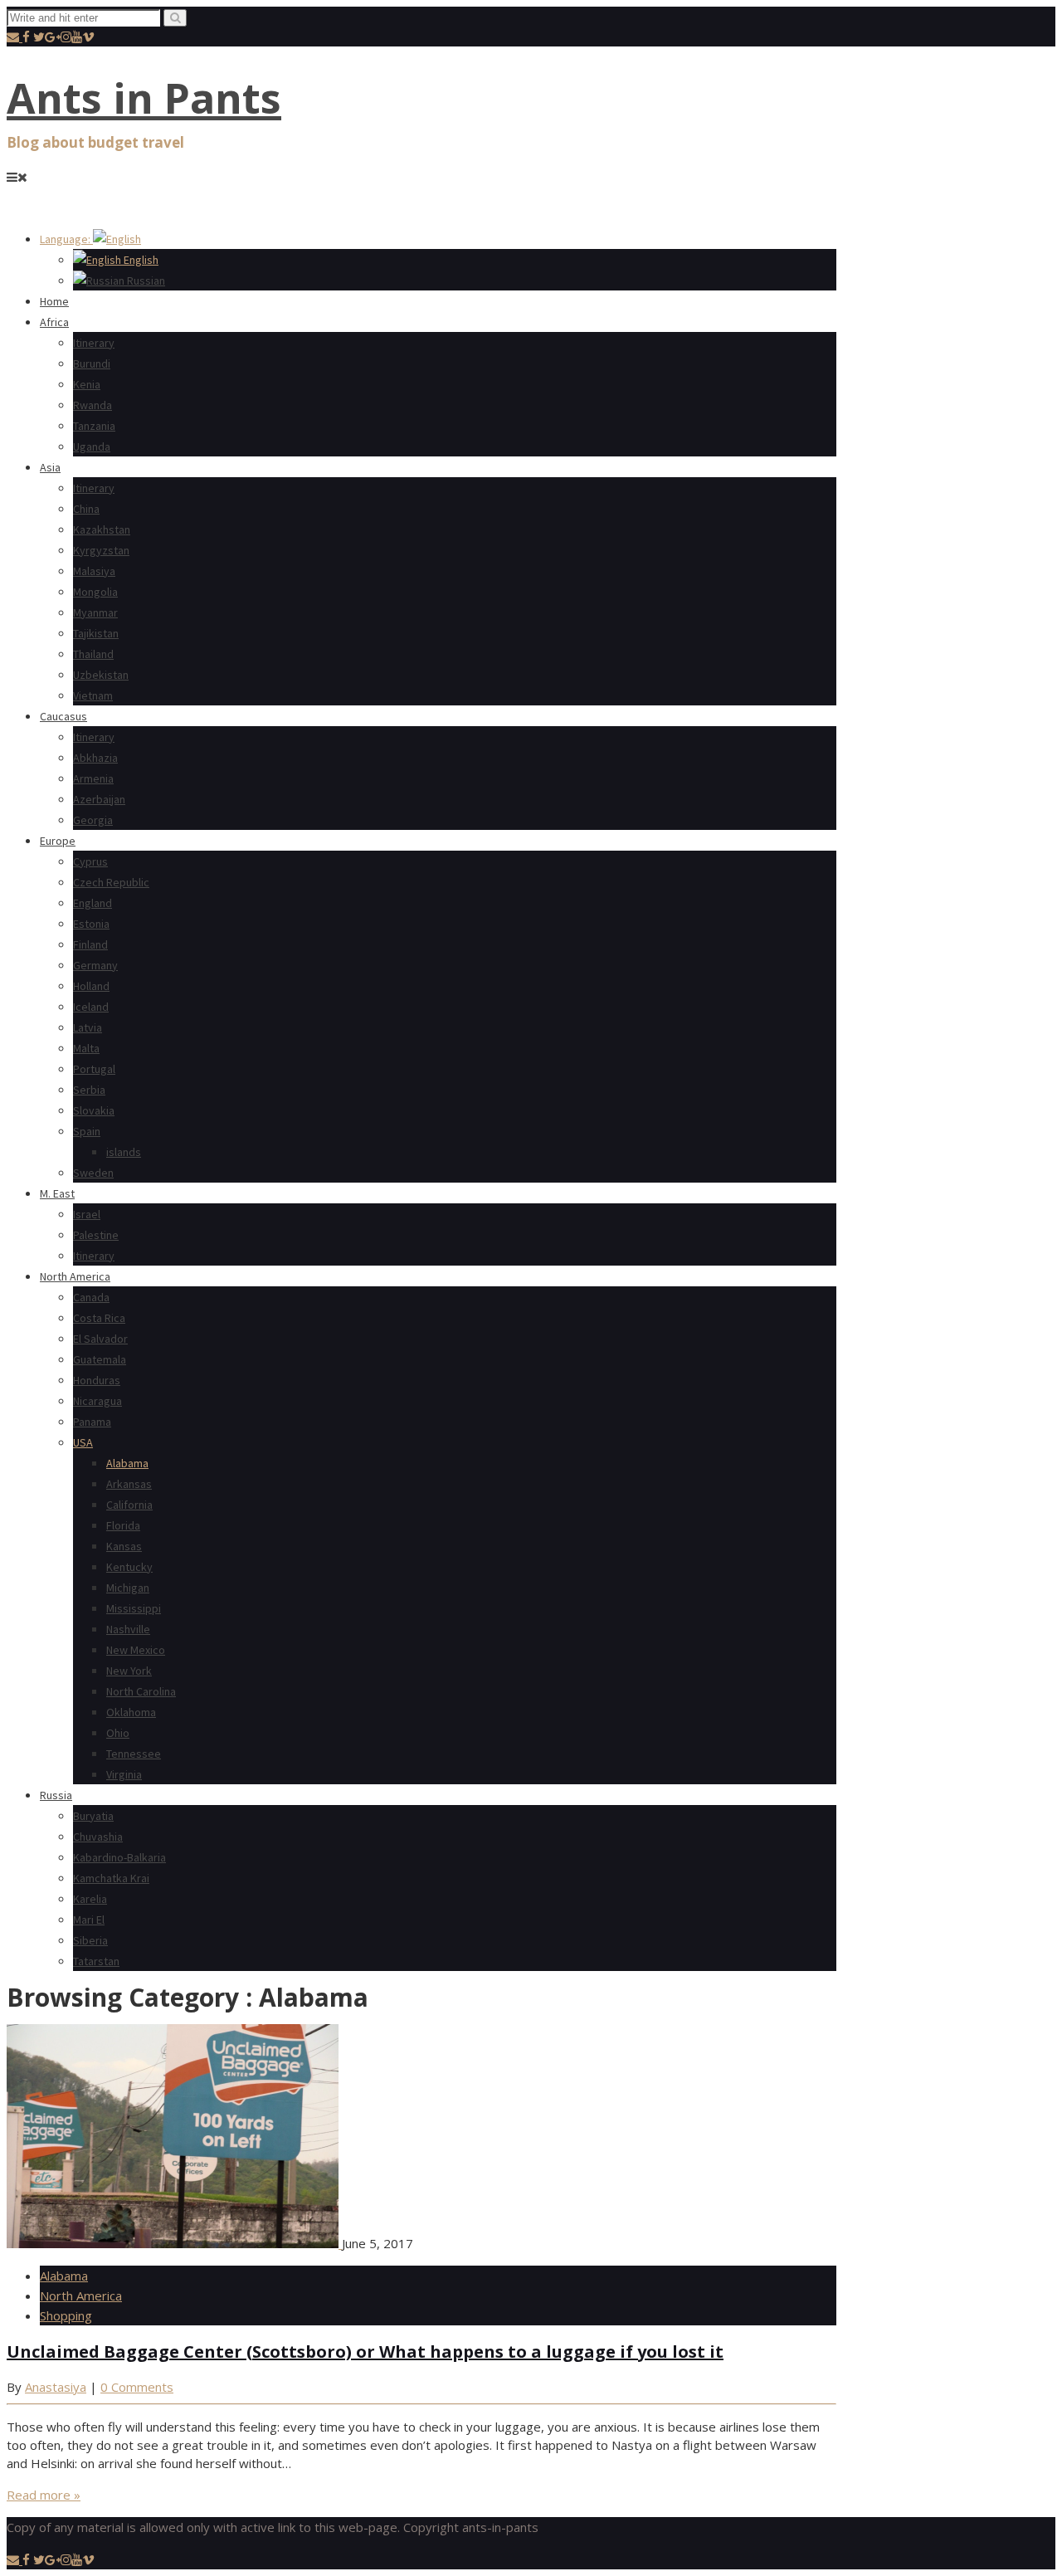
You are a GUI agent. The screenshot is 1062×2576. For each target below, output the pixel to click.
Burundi (92, 363)
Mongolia (95, 592)
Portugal (94, 1069)
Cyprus (90, 861)
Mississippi (134, 1608)
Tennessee (134, 1754)
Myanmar (95, 612)
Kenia (87, 384)
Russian (145, 281)
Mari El (89, 1920)
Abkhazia (95, 758)
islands (124, 1152)
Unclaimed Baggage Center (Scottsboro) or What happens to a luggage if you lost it (365, 2352)
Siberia (90, 1940)
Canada (91, 1297)
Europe (58, 841)
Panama (92, 1422)
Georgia (93, 820)
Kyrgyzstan (101, 550)
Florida (123, 1525)
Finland (90, 944)
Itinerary (94, 343)
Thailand (93, 654)
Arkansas (129, 1484)
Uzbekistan (101, 675)
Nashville (128, 1629)
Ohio (118, 1733)
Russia (56, 1795)
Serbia (89, 1090)
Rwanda (93, 405)
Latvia (88, 1027)
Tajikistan (96, 633)
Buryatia (93, 1816)
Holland (91, 986)
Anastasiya (56, 2387)
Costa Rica (99, 1318)
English (140, 260)
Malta (86, 1048)
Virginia (124, 1774)
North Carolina (141, 1691)
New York (129, 1671)
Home (54, 301)
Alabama (127, 1463)
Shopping (66, 2315)
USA (83, 1442)
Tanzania (94, 426)
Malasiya (94, 571)
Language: (66, 239)
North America (75, 1276)
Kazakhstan (102, 529)
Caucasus (63, 716)
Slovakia (94, 1110)
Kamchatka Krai (111, 1878)
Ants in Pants (144, 98)
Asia (50, 467)
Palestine (96, 1235)
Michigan (128, 1588)
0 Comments (137, 2387)
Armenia (93, 778)
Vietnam (93, 695)
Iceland (91, 1007)
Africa (54, 322)
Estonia (91, 924)
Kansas (124, 1546)
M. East (57, 1193)
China (86, 509)
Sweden (93, 1173)
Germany (95, 965)
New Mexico (136, 1650)
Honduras (97, 1380)
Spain (87, 1131)
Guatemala (100, 1359)
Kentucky (129, 1567)
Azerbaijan (99, 799)
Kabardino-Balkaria (119, 1857)
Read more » (44, 2495)
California (129, 1505)
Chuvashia (98, 1837)
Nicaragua (97, 1401)
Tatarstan (96, 1961)
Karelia (90, 1899)
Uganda (92, 446)
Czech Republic (111, 882)
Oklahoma (131, 1712)
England (93, 903)
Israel (87, 1214)
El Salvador (100, 1339)
